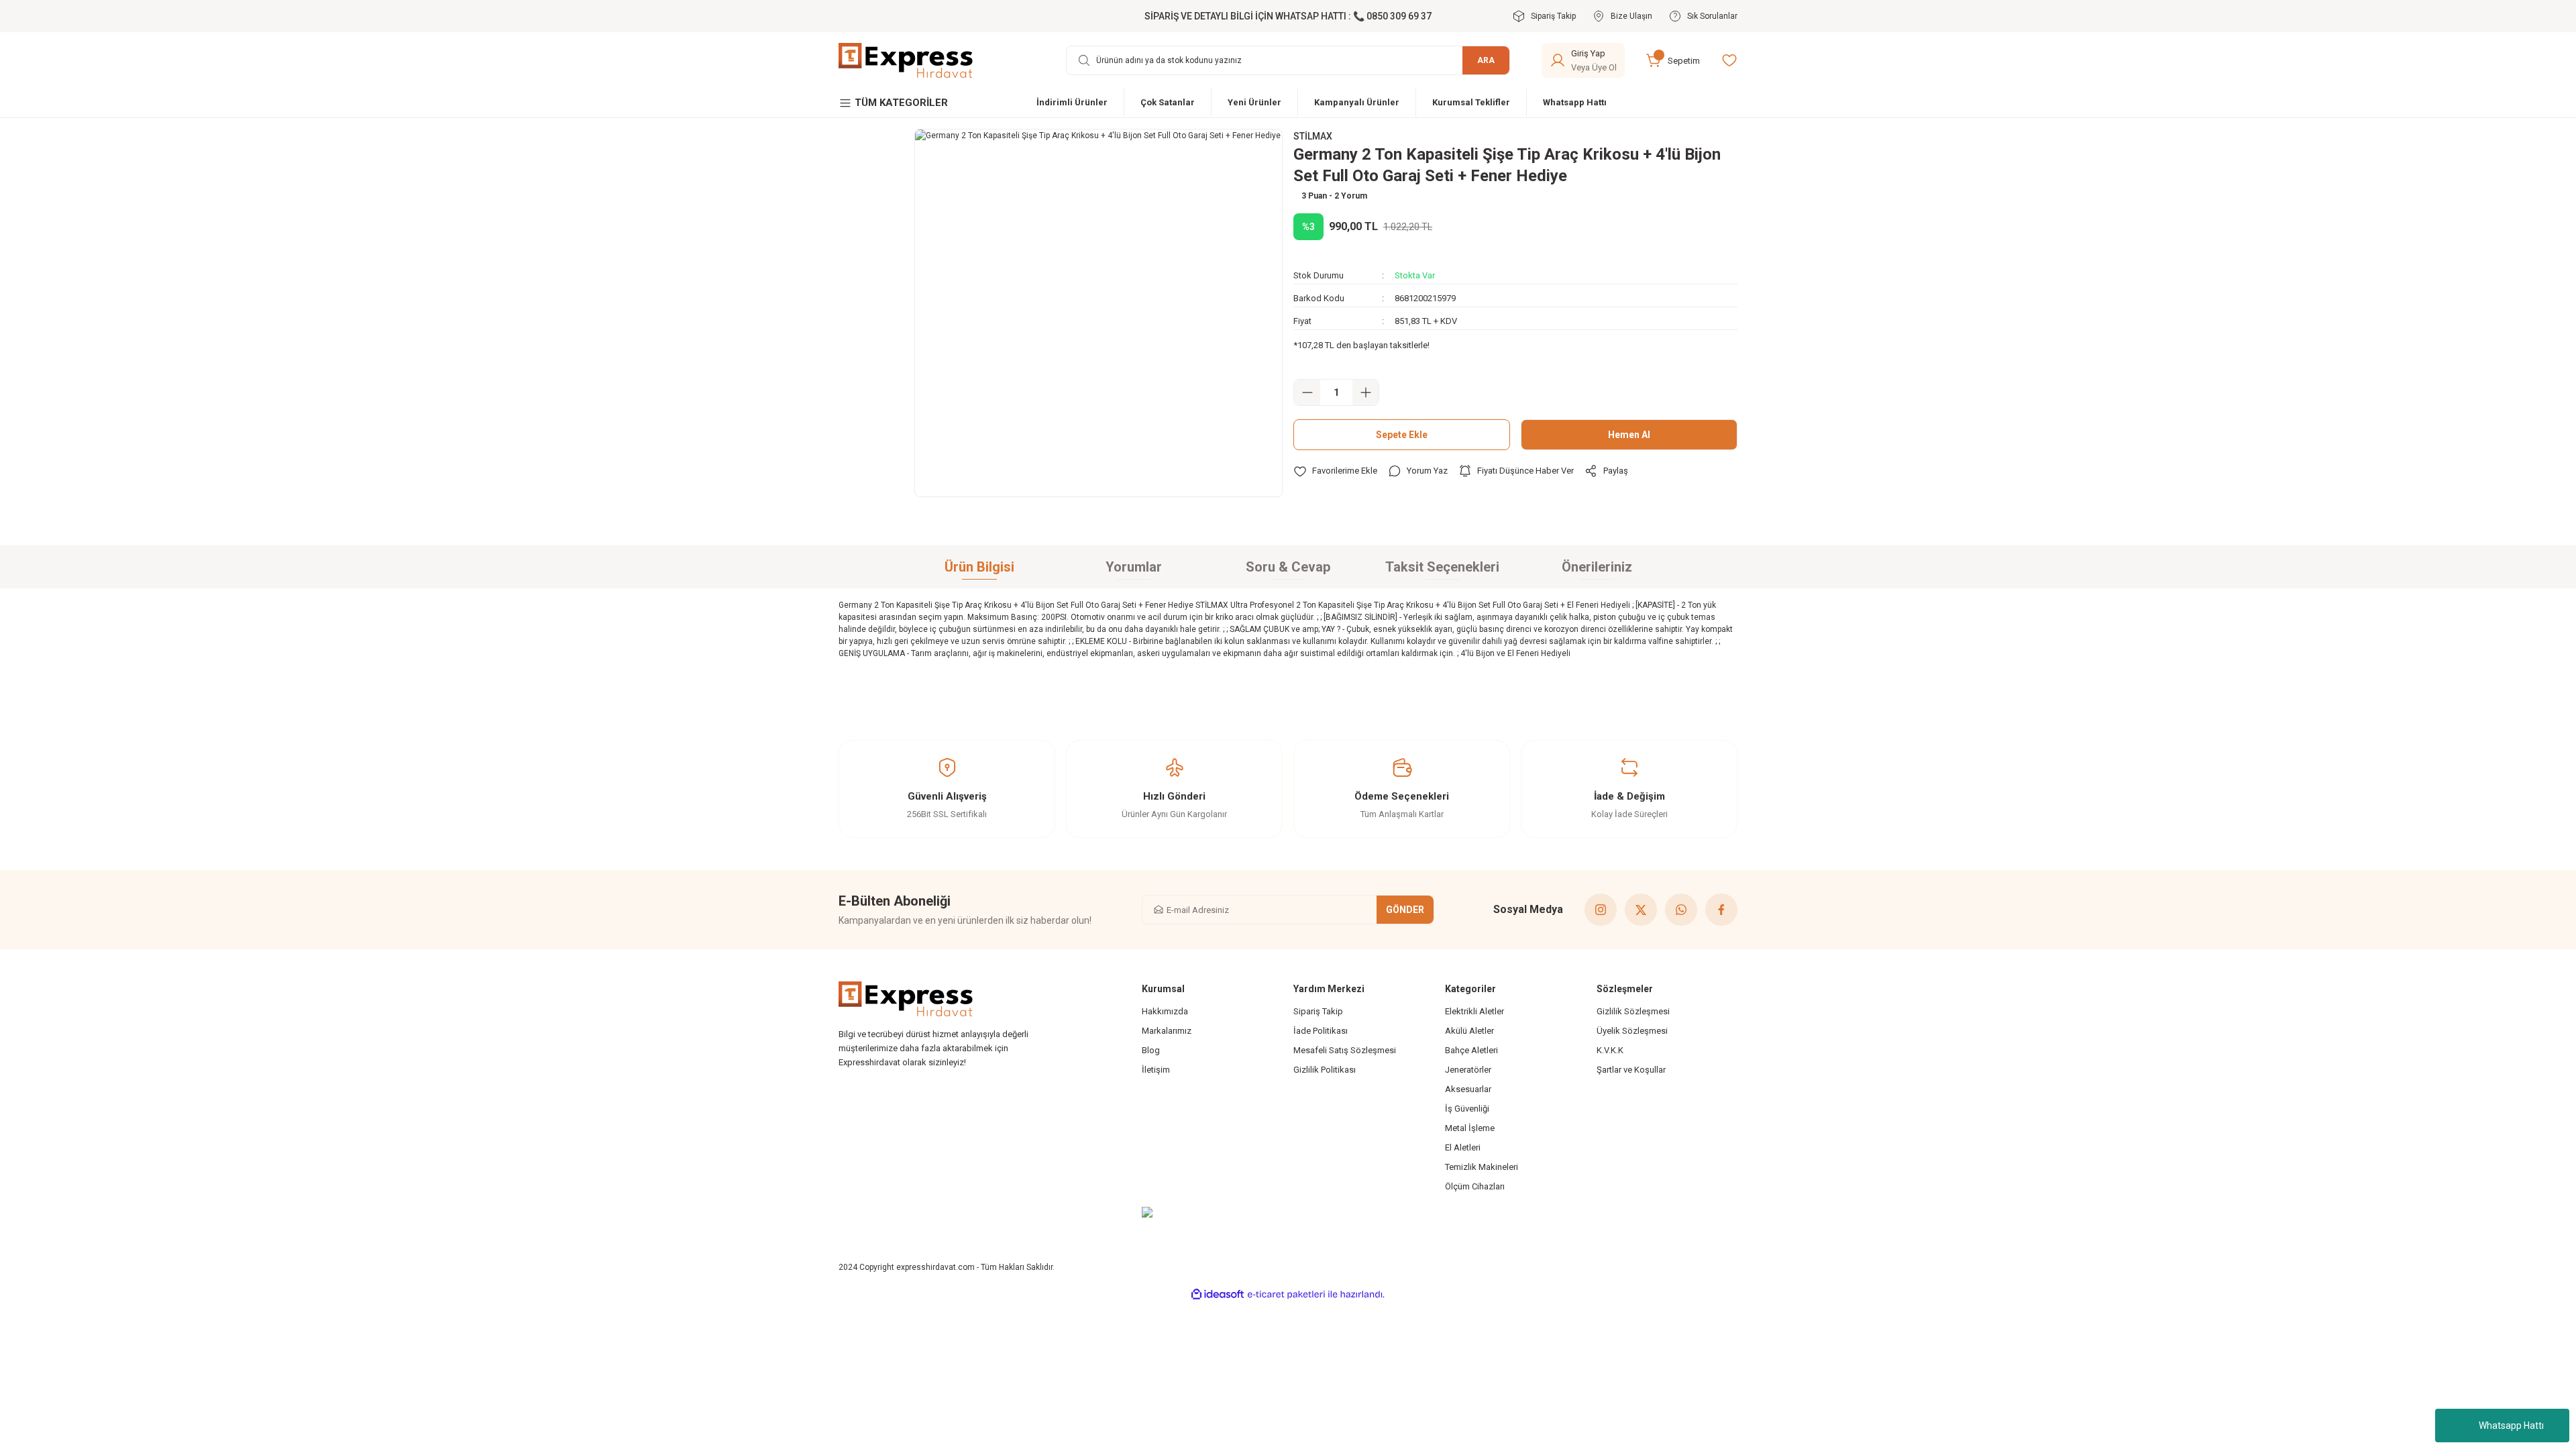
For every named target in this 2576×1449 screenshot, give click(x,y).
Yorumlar (1134, 567)
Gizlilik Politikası (1325, 1070)
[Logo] (906, 60)
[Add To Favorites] (1335, 471)
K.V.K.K (1610, 1050)
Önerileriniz (1597, 567)
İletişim (1156, 1070)
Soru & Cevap (1288, 567)
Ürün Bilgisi (979, 567)
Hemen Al (1629, 435)
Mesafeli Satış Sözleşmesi (1345, 1050)
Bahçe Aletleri (1471, 1050)
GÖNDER (1405, 910)
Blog (1151, 1050)
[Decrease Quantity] (1307, 392)
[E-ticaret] (1286, 1295)
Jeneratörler (1468, 1070)
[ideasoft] (1218, 1294)
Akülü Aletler (1469, 1031)
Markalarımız (1167, 1031)
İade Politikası (1321, 1031)
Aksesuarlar (1468, 1089)
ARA (1486, 60)
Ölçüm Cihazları (1475, 1186)
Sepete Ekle (1402, 435)
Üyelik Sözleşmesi (1632, 1031)
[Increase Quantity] (1365, 392)
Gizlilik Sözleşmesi (1633, 1011)
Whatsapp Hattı (2511, 1426)
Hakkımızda (1165, 1011)
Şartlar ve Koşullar (1631, 1070)
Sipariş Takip (1318, 1011)
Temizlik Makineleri (1482, 1167)
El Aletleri (1463, 1147)
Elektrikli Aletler (1474, 1011)
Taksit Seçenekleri (1442, 567)
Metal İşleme (1470, 1128)
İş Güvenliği (1467, 1109)
